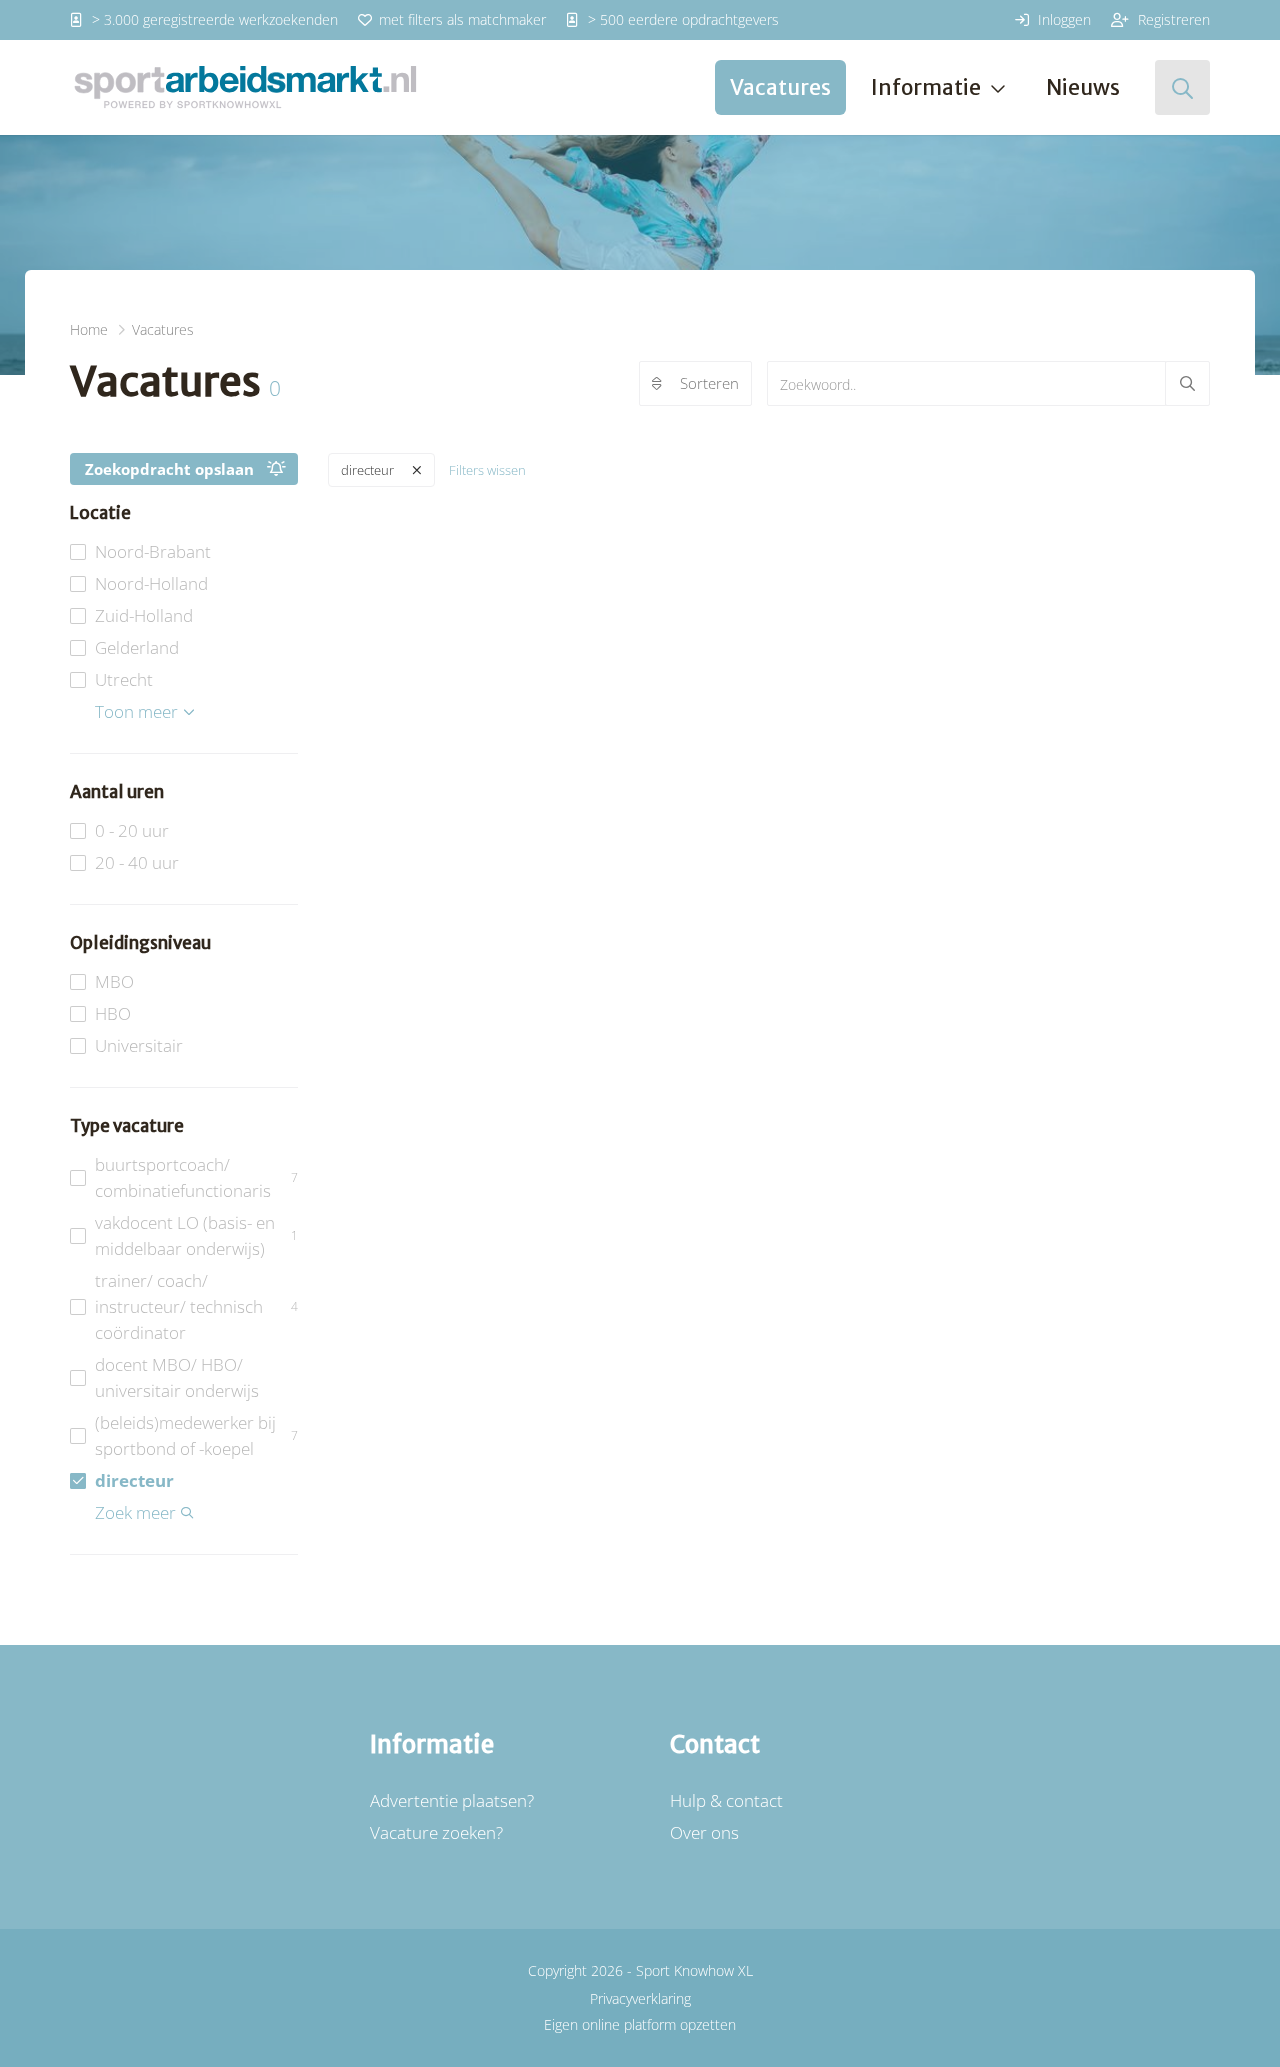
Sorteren (709, 383)
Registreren (1172, 19)
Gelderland (137, 647)
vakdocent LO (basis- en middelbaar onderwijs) (196, 1235)
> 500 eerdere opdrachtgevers (681, 19)
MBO (114, 981)
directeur (134, 1480)
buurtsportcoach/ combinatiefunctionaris (196, 1177)
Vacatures (780, 87)
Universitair (139, 1045)
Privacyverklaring (640, 1998)
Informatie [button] (926, 87)
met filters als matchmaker (460, 19)
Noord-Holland (151, 583)
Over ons (704, 1832)
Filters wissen (487, 470)
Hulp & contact (726, 1800)
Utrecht (124, 679)
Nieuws (1083, 87)
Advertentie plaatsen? (452, 1800)
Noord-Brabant (153, 551)
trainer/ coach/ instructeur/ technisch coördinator (196, 1306)
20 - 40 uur (137, 862)
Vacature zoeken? (436, 1832)
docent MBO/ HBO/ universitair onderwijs (177, 1377)
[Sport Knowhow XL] (245, 87)
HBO (113, 1013)
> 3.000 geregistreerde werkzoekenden (213, 19)
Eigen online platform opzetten (640, 2024)
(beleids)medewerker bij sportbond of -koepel (196, 1435)
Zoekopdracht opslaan (169, 469)
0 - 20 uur (132, 830)
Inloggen (1062, 19)
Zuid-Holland (144, 615)
